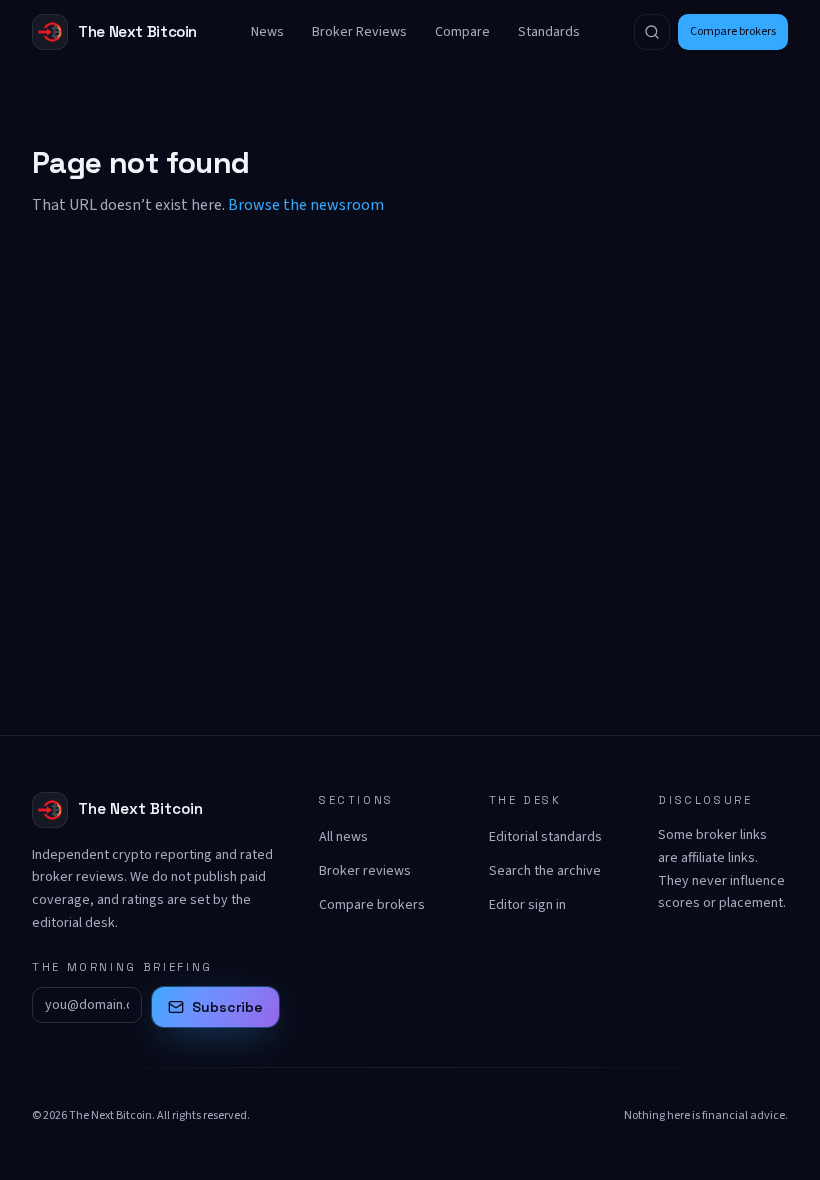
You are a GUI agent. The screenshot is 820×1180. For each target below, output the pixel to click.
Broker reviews (365, 871)
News (267, 32)
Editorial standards (545, 837)
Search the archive (545, 871)
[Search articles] (652, 32)
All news (343, 837)
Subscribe (227, 1007)
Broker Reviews (359, 32)
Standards (549, 32)
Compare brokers (733, 31)
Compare (462, 32)
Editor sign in (527, 905)
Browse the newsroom (306, 205)
